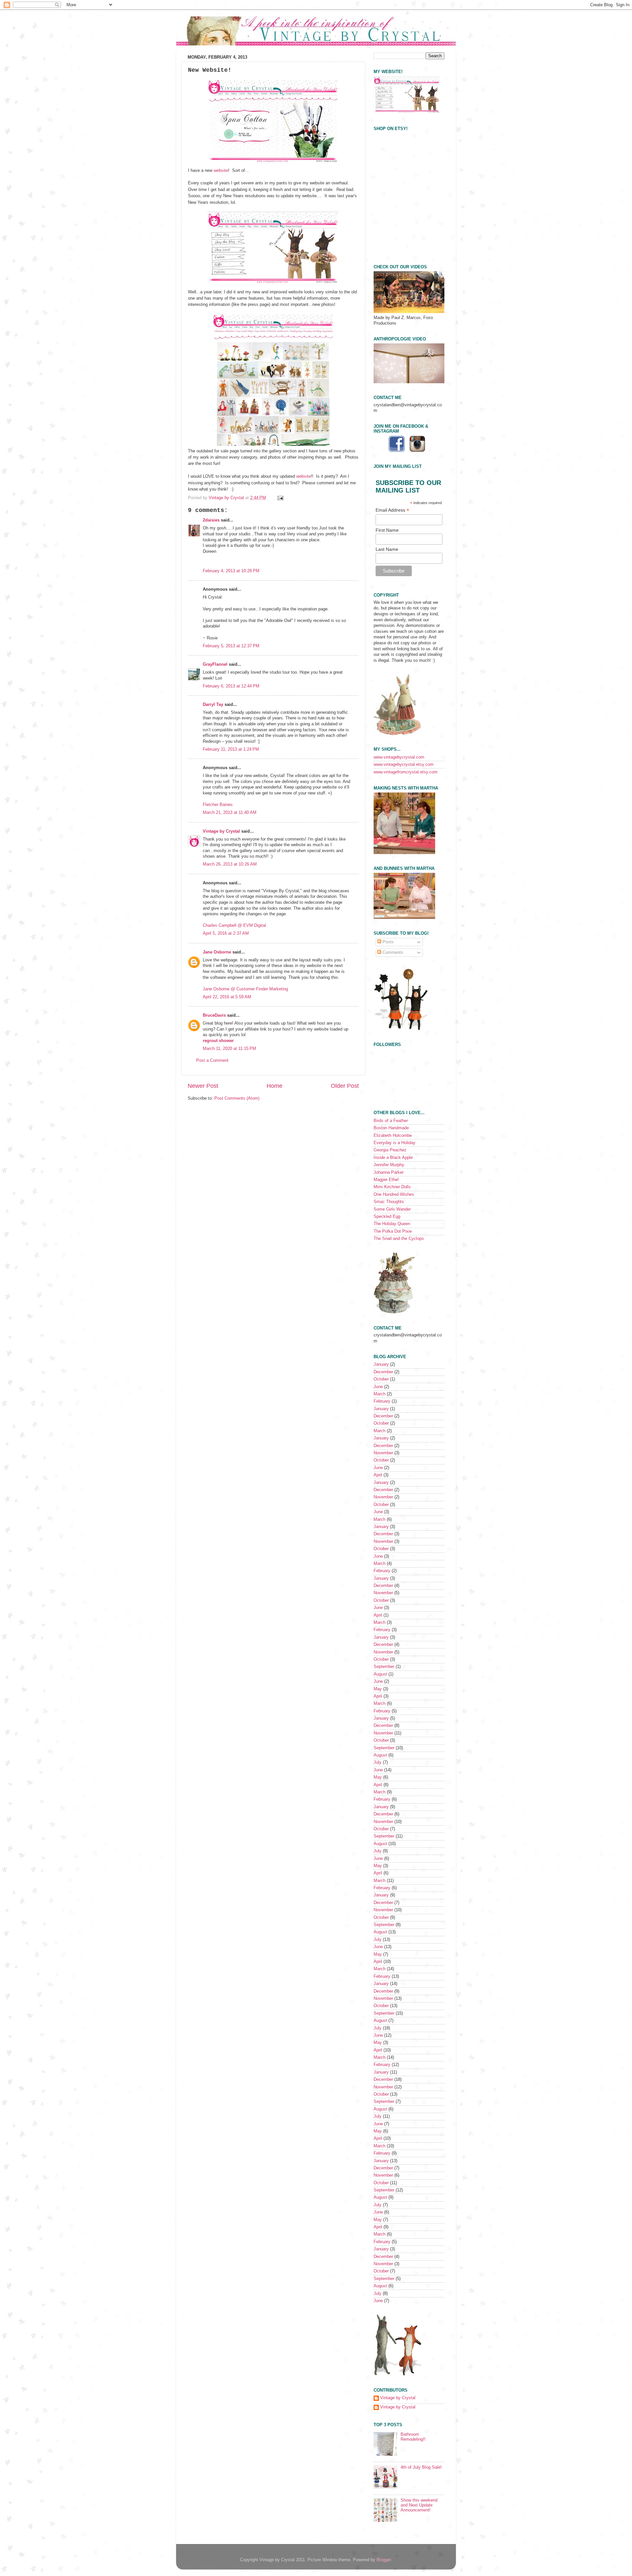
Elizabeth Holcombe (393, 1136)
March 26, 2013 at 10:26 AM (230, 864)
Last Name (387, 549)
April (378, 1475)
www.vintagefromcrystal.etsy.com (406, 772)
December (383, 1372)
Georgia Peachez (390, 1150)
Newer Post (203, 1086)
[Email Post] (280, 498)
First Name (387, 530)
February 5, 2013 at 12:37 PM (231, 646)
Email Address (392, 510)
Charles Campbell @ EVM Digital (234, 926)
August (380, 1674)
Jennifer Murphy (389, 1165)
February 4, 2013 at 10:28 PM (231, 571)
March (380, 1394)
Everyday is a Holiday (395, 1143)
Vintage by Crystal (221, 831)
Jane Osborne (217, 952)
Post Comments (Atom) (237, 1098)
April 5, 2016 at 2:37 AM (226, 933)
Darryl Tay (213, 705)
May (378, 1689)
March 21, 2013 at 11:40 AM (230, 813)
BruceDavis (214, 1015)
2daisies (211, 520)
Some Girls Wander (392, 1209)
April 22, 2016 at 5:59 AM (227, 997)
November (383, 1453)
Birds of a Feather (391, 1121)
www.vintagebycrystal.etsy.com (404, 765)
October (381, 1379)
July (378, 1762)
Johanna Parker (389, 1172)
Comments (392, 953)
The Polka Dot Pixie (393, 1231)
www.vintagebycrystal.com (399, 757)
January (381, 1364)
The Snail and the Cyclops (399, 1239)
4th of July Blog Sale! (421, 2467)
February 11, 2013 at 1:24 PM (231, 749)
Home (275, 1086)
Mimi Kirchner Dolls (392, 1187)
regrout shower (218, 1041)
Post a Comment (212, 1060)
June (378, 1387)
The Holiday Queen (392, 1224)
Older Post (345, 1086)
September (384, 1667)
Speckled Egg (387, 1217)
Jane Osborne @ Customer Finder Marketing (245, 989)
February (382, 1401)
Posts (387, 942)
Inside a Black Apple (393, 1158)
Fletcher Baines (218, 805)
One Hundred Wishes (394, 1194)
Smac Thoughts (389, 1202)
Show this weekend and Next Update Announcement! (419, 2505)
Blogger (384, 2560)
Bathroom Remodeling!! (413, 2437)
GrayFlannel (215, 664)
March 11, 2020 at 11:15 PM (229, 1049)
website (221, 170)
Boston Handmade (391, 1128)
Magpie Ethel (386, 1180)
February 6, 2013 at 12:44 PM (231, 686)
